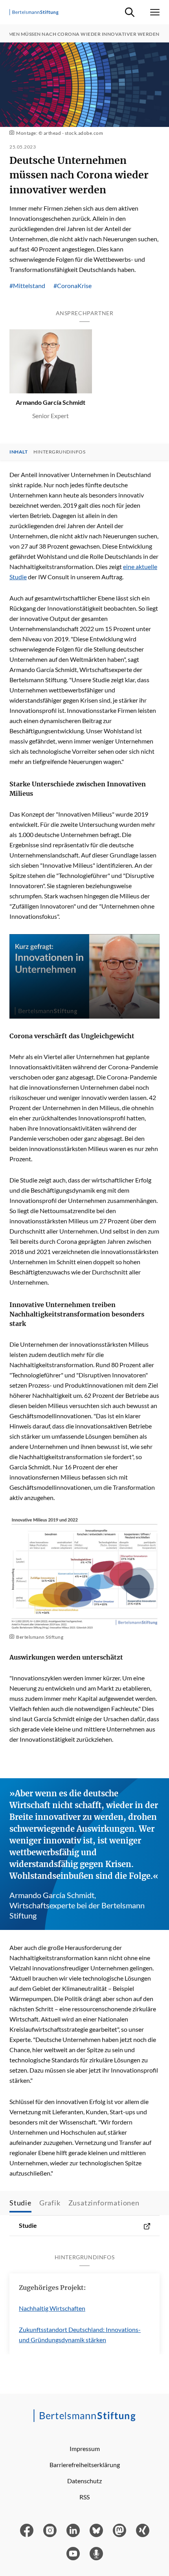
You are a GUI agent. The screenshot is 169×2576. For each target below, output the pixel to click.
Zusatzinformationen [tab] (104, 2203)
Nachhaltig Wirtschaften (52, 2308)
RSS (84, 2497)
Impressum (85, 2448)
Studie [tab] (20, 2203)
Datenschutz (84, 2481)
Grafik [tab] (50, 2203)
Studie (28, 2225)
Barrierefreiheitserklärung (85, 2465)
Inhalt (18, 452)
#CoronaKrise (73, 286)
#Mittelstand (27, 286)
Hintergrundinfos (59, 452)
